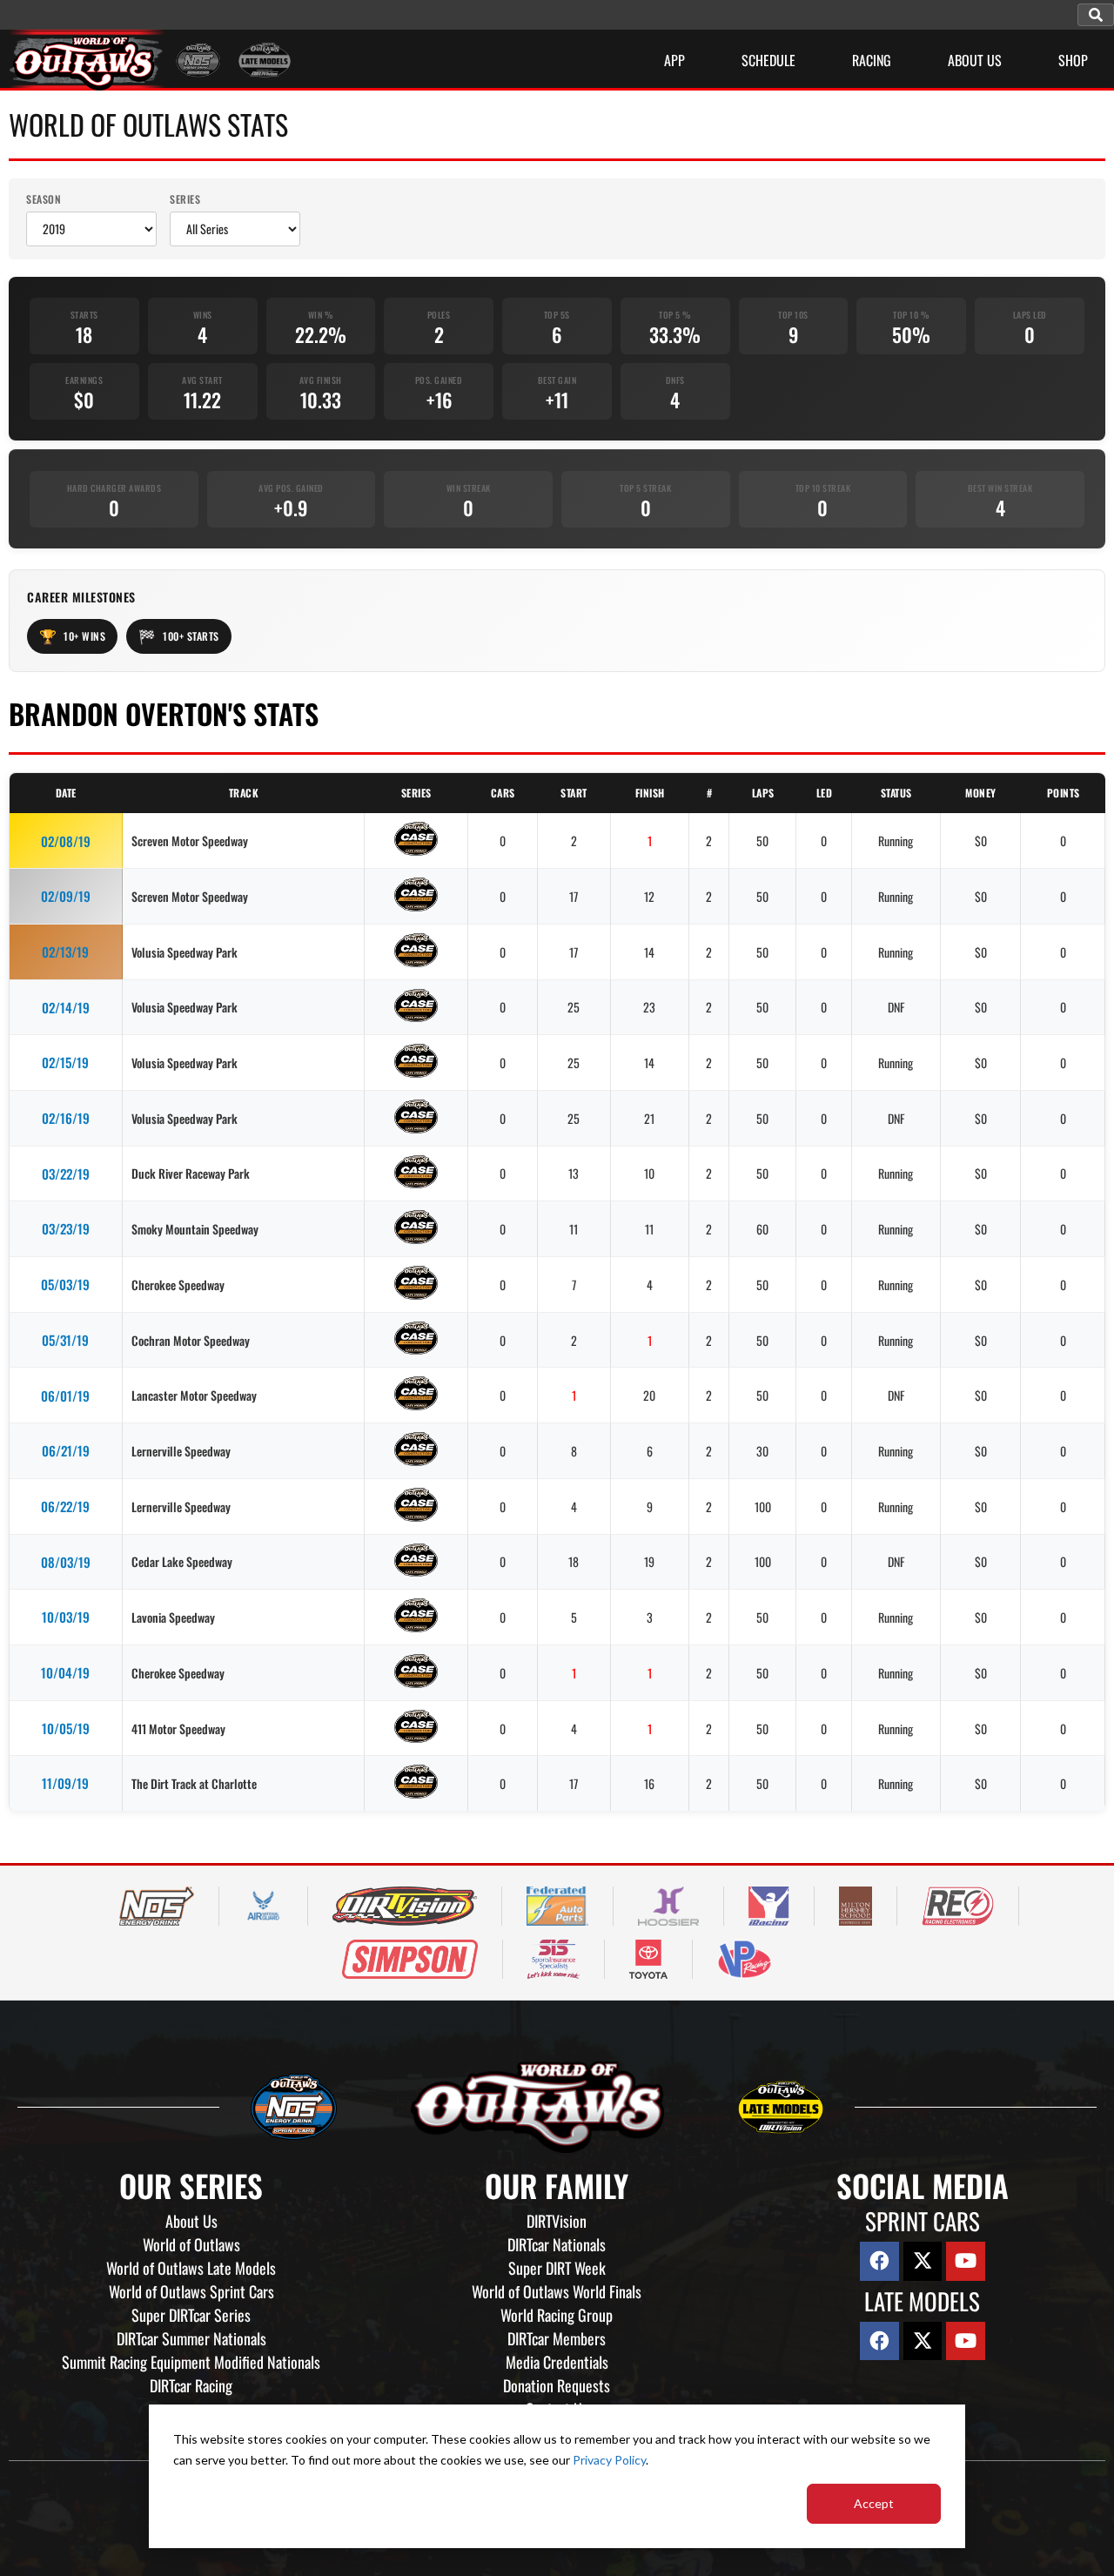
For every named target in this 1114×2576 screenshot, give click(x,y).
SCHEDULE (768, 60)
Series (185, 199)
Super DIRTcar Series (191, 2315)
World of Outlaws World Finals (557, 2291)
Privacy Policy (609, 2460)
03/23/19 (66, 1228)
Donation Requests (557, 2385)
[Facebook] (879, 2261)
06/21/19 (66, 1450)
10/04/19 (65, 1672)
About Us (191, 2221)
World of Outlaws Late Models (191, 2268)
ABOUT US (975, 60)
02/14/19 (66, 1007)
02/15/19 (65, 1062)
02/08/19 (66, 841)
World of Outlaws (191, 2244)
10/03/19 (66, 1617)
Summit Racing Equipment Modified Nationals (191, 2362)
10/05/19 (66, 1728)
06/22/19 (65, 1506)
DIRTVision (557, 2221)
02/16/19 (66, 1118)
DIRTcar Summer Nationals (191, 2338)
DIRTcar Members (557, 2338)
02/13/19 (65, 952)
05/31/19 (65, 1340)
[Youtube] (966, 2261)
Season (44, 199)
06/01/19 (65, 1396)
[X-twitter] (923, 2261)
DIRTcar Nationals (557, 2244)
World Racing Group (557, 2315)
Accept (874, 2503)
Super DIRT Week (557, 2268)
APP (674, 60)
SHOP (1073, 60)
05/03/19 (65, 1284)
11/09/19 (65, 1783)
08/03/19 (66, 1562)
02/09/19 (66, 896)
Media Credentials (557, 2362)
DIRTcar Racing (191, 2385)
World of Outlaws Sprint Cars (191, 2291)
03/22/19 (66, 1174)
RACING (872, 60)
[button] (1096, 15)
